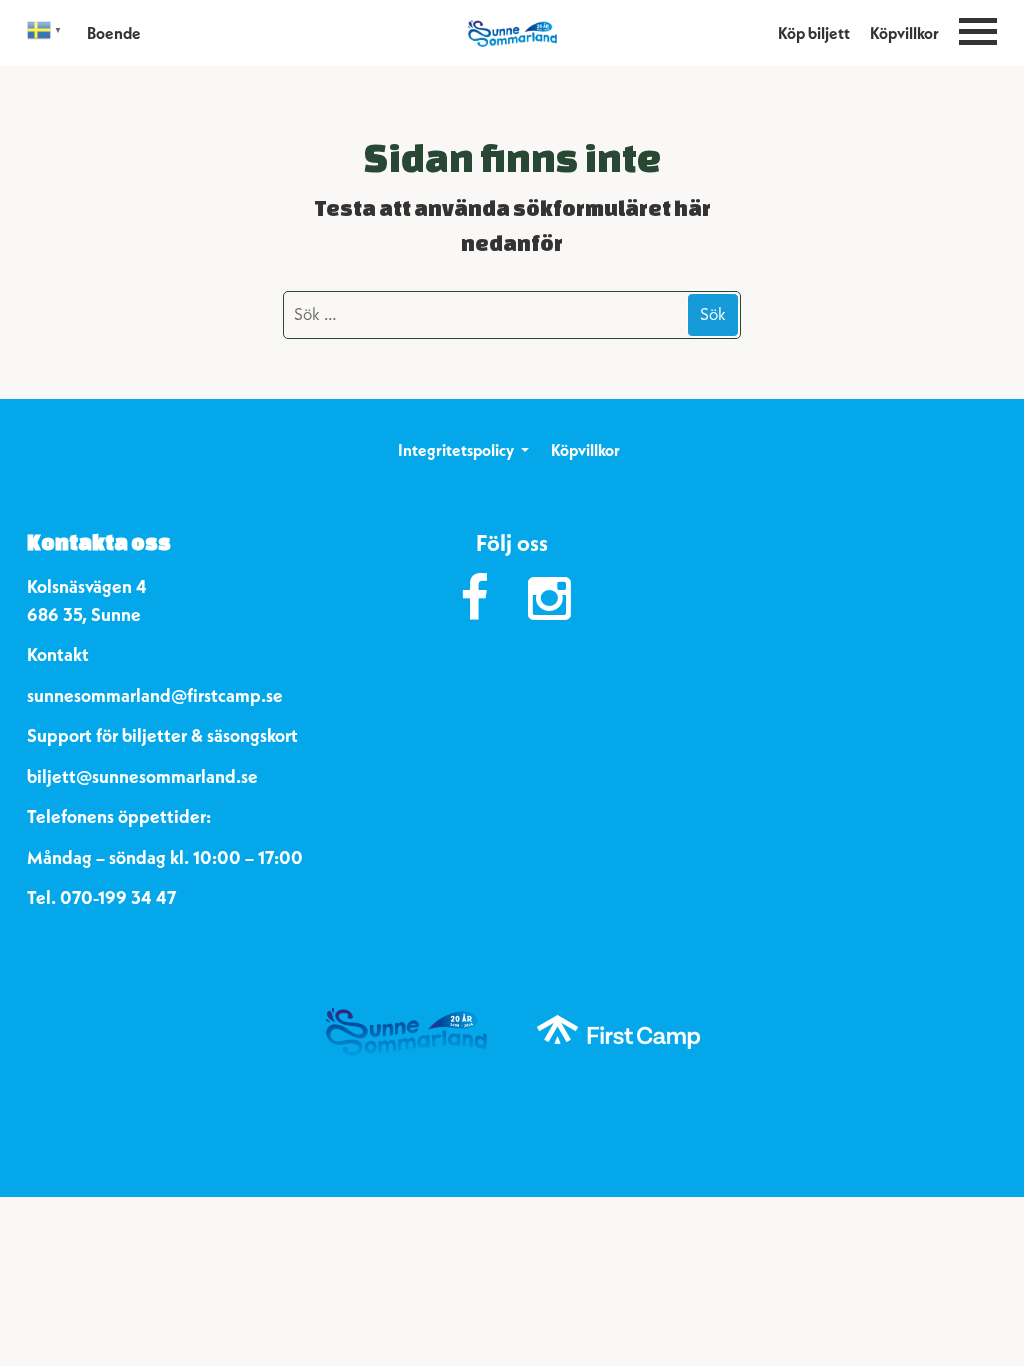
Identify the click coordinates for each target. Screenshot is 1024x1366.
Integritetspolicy (456, 450)
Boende (114, 33)
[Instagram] (549, 598)
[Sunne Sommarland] (512, 33)
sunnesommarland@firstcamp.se (155, 695)
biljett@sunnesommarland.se (142, 776)
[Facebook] (474, 598)
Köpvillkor (904, 33)
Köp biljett (814, 33)
